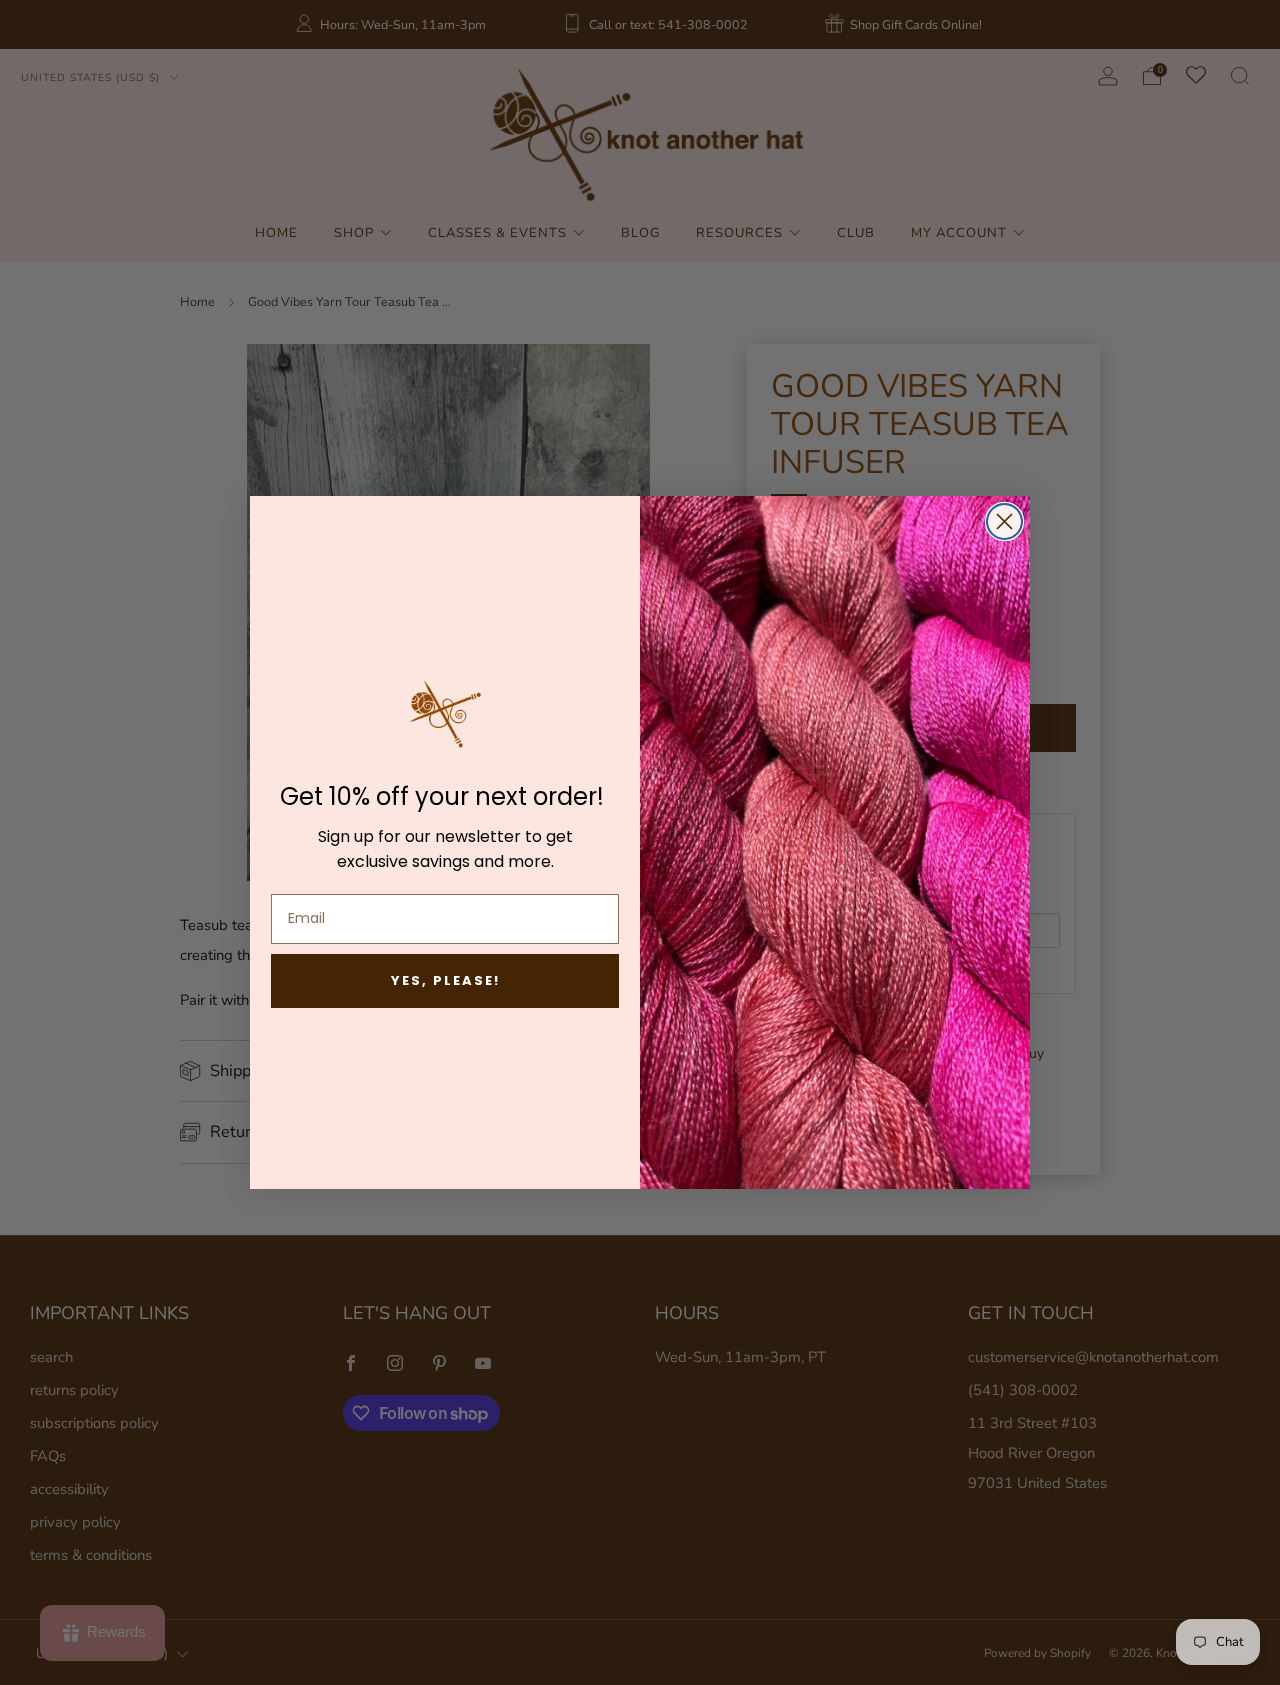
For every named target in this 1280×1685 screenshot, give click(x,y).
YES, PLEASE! (445, 980)
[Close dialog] (1004, 521)
